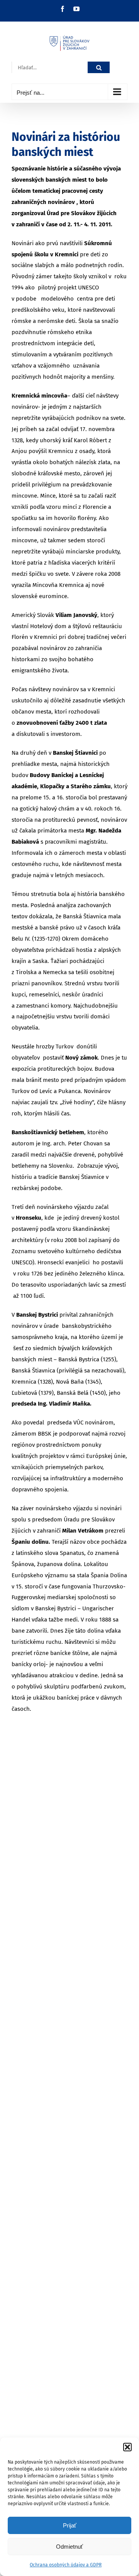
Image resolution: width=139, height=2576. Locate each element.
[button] (127, 2447)
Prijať (70, 2525)
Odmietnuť (69, 2547)
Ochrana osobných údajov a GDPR (66, 2565)
